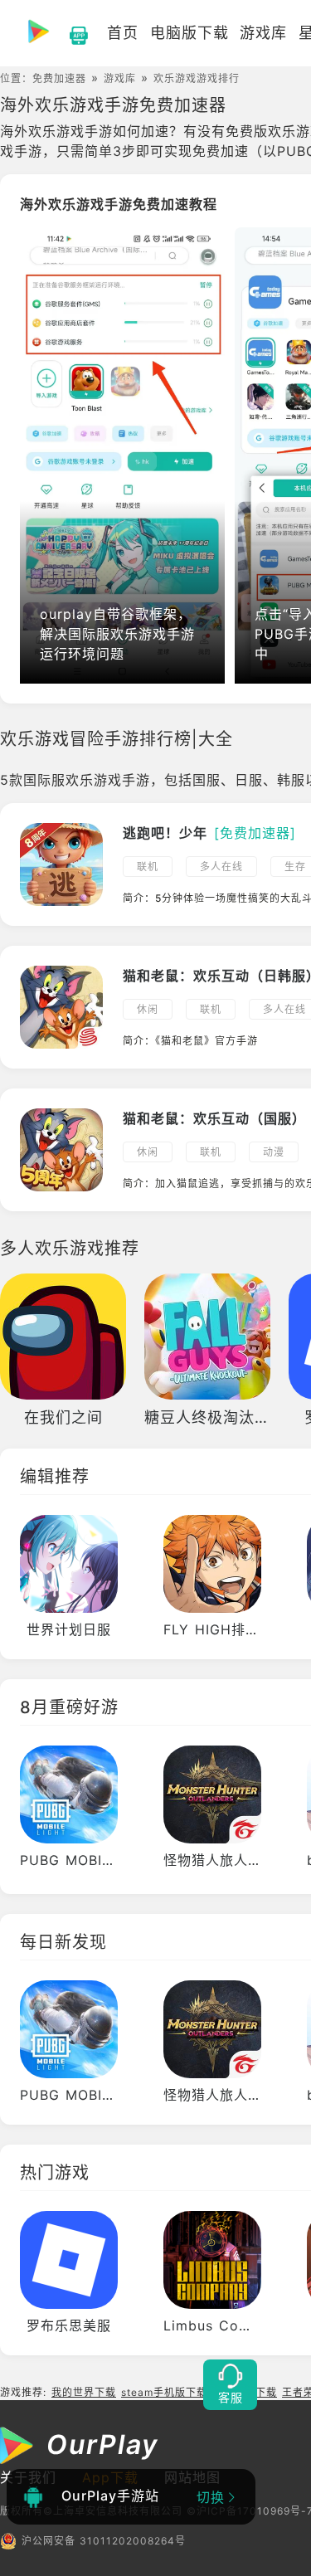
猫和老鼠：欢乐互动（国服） (214, 1118)
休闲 (148, 1009)
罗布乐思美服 (69, 2325)
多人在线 (221, 867)
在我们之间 (63, 1417)
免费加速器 (59, 78)
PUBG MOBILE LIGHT (94, 1860)
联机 (148, 867)
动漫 (274, 1152)
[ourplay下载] (70, 33)
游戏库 (120, 78)
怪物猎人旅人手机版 (227, 1860)
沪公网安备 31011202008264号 (104, 2541)
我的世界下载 (84, 2392)
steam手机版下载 (164, 2392)
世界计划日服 (69, 1629)
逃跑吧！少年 (165, 833)
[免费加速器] (255, 833)
